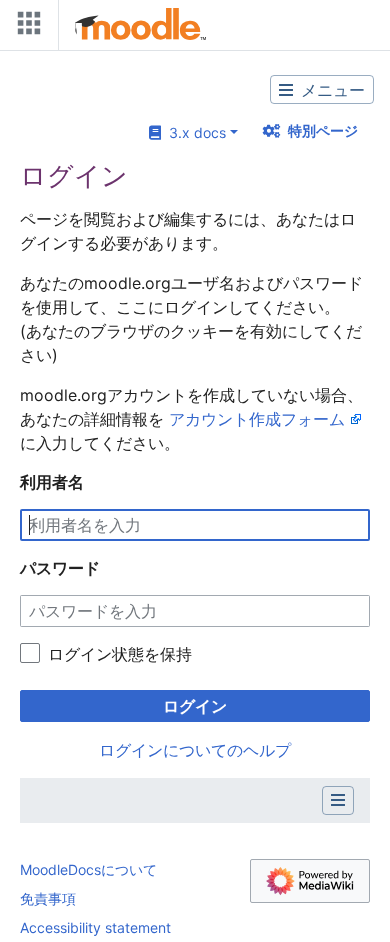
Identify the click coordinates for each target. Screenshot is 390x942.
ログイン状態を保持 (120, 654)
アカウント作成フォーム (257, 419)
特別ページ (323, 130)
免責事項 (48, 898)
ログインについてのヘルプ (195, 750)
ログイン (195, 706)
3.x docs (193, 132)
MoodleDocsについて (88, 869)
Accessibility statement (95, 927)
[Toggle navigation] (25, 27)
